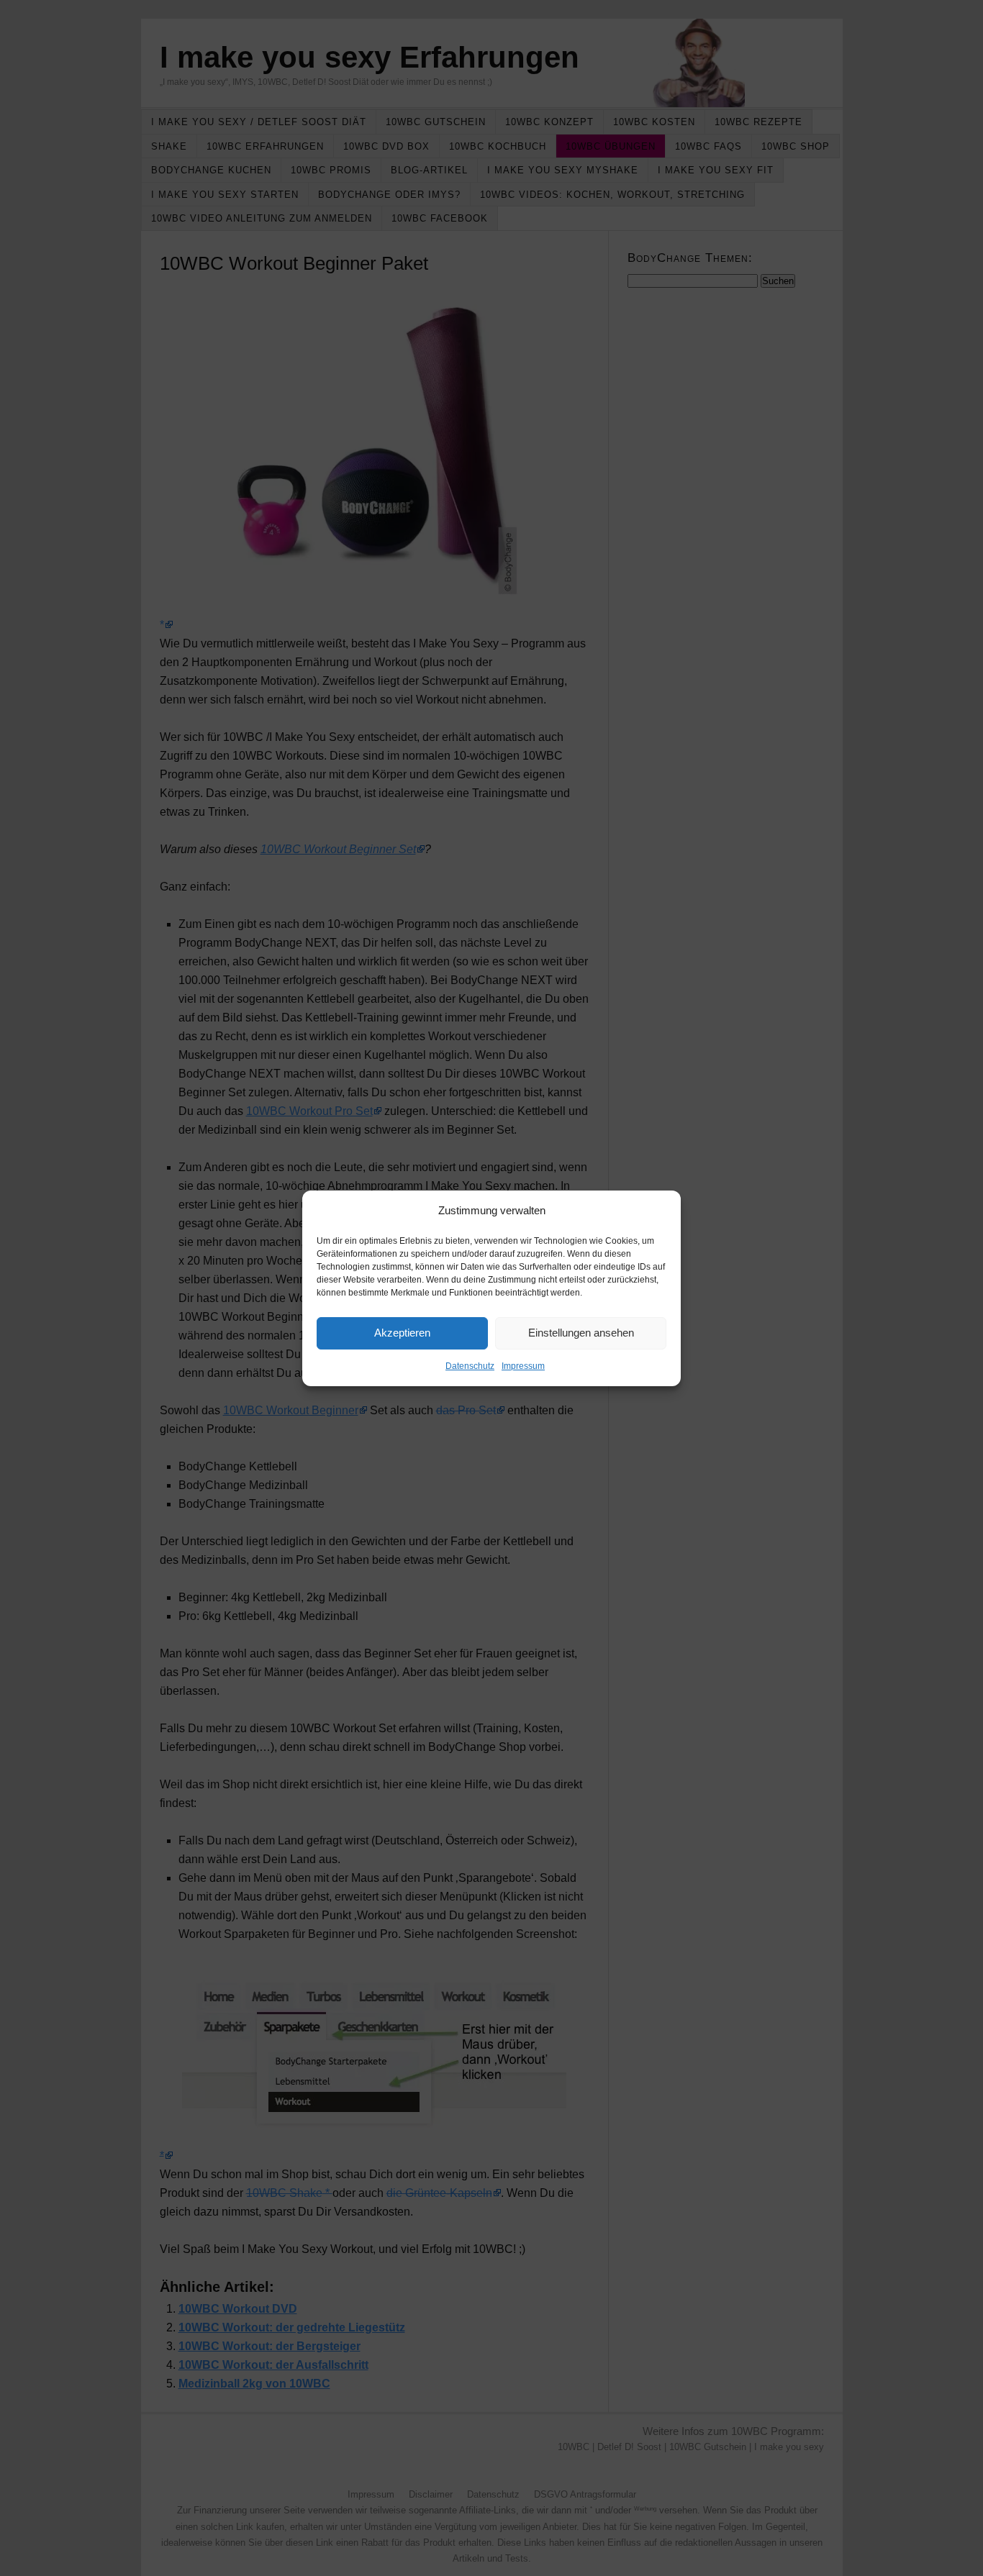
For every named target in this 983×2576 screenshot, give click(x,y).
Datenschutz (470, 1366)
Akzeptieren (402, 1333)
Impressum (523, 1366)
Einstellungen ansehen (581, 1333)
